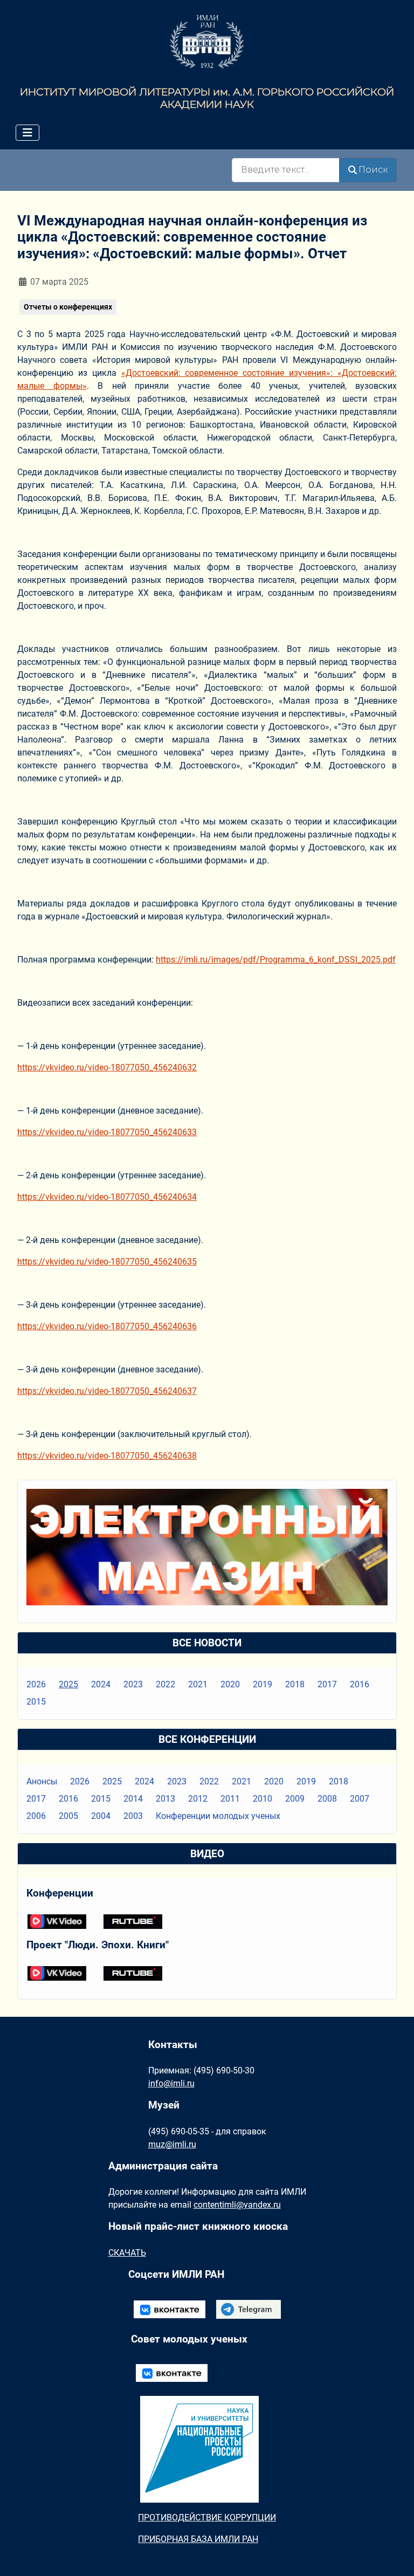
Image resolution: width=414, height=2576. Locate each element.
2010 (263, 1799)
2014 (133, 1799)
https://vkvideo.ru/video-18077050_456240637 (107, 1391)
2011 (230, 1799)
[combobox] (286, 170)
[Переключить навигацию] (27, 133)
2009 (295, 1799)
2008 (327, 1799)
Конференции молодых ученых (218, 1816)
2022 (165, 1684)
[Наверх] (395, 2556)
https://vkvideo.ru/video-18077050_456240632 (107, 1067)
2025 (68, 1684)
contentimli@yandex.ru (237, 2205)
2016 (360, 1684)
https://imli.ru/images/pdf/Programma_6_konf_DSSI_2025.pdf (276, 960)
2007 (360, 1799)
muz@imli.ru (172, 2144)
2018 (295, 1684)
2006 (36, 1816)
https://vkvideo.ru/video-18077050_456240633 (107, 1132)
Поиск (373, 170)
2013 (165, 1799)
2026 (36, 1684)
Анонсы (42, 1781)
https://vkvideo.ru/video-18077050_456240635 (107, 1262)
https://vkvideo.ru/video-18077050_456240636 (107, 1326)
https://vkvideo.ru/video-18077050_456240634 (107, 1197)
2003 (133, 1816)
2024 (101, 1684)
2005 (68, 1816)
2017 (327, 1684)
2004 (101, 1816)
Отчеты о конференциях (68, 307)
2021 (198, 1684)
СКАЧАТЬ (127, 2253)
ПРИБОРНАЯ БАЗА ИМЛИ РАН (198, 2539)
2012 (198, 1799)
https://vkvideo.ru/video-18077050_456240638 (107, 1456)
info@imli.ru (171, 2083)
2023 (133, 1684)
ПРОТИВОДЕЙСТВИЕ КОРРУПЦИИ (207, 2517)
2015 (36, 1702)
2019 (263, 1684)
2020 (230, 1684)
